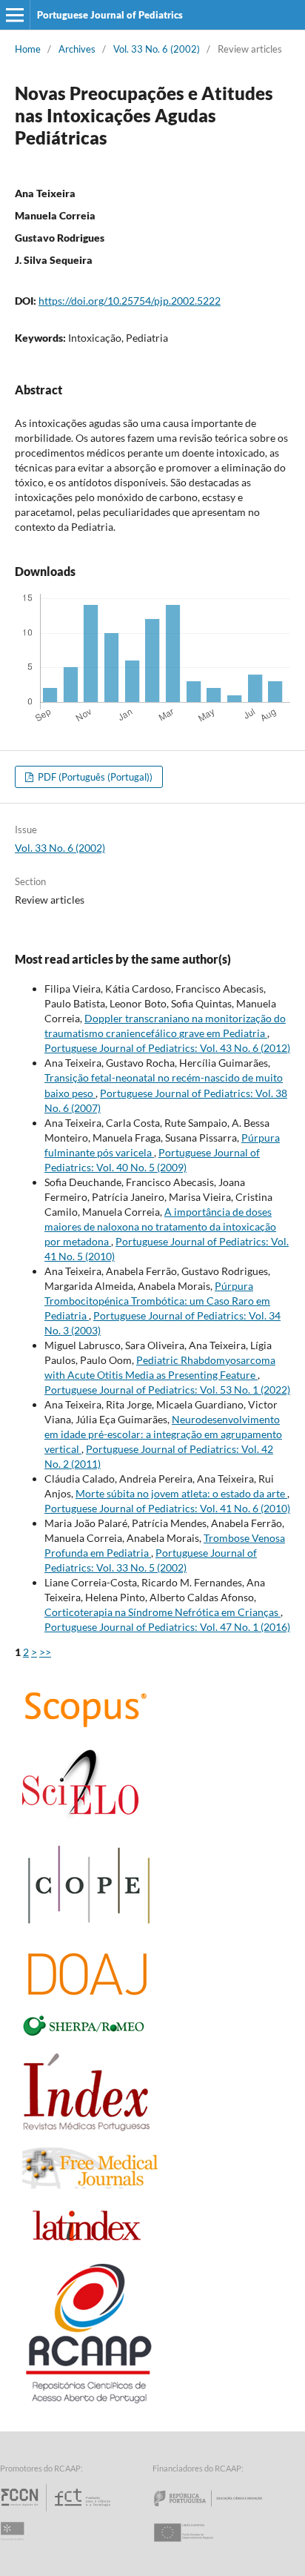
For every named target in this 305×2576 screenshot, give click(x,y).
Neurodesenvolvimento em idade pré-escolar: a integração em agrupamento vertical (163, 1434)
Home (28, 49)
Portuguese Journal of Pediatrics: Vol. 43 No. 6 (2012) (167, 1048)
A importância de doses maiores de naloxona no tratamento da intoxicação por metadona (160, 1226)
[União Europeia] (196, 2546)
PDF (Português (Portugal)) (94, 777)
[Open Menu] (15, 15)
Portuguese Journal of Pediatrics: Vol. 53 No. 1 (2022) (167, 1390)
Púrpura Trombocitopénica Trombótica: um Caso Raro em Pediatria (157, 1301)
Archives (77, 49)
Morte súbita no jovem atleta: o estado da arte (181, 1493)
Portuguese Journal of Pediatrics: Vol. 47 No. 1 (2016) (167, 1627)
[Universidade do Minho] (15, 2546)
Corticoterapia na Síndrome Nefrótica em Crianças (162, 1612)
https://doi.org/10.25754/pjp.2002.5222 (130, 301)
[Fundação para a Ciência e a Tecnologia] (57, 2511)
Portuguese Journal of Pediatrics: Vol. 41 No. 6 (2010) (167, 1508)
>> (45, 1652)
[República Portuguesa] (220, 2511)
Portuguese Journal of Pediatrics (110, 15)
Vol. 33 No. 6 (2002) (157, 49)
